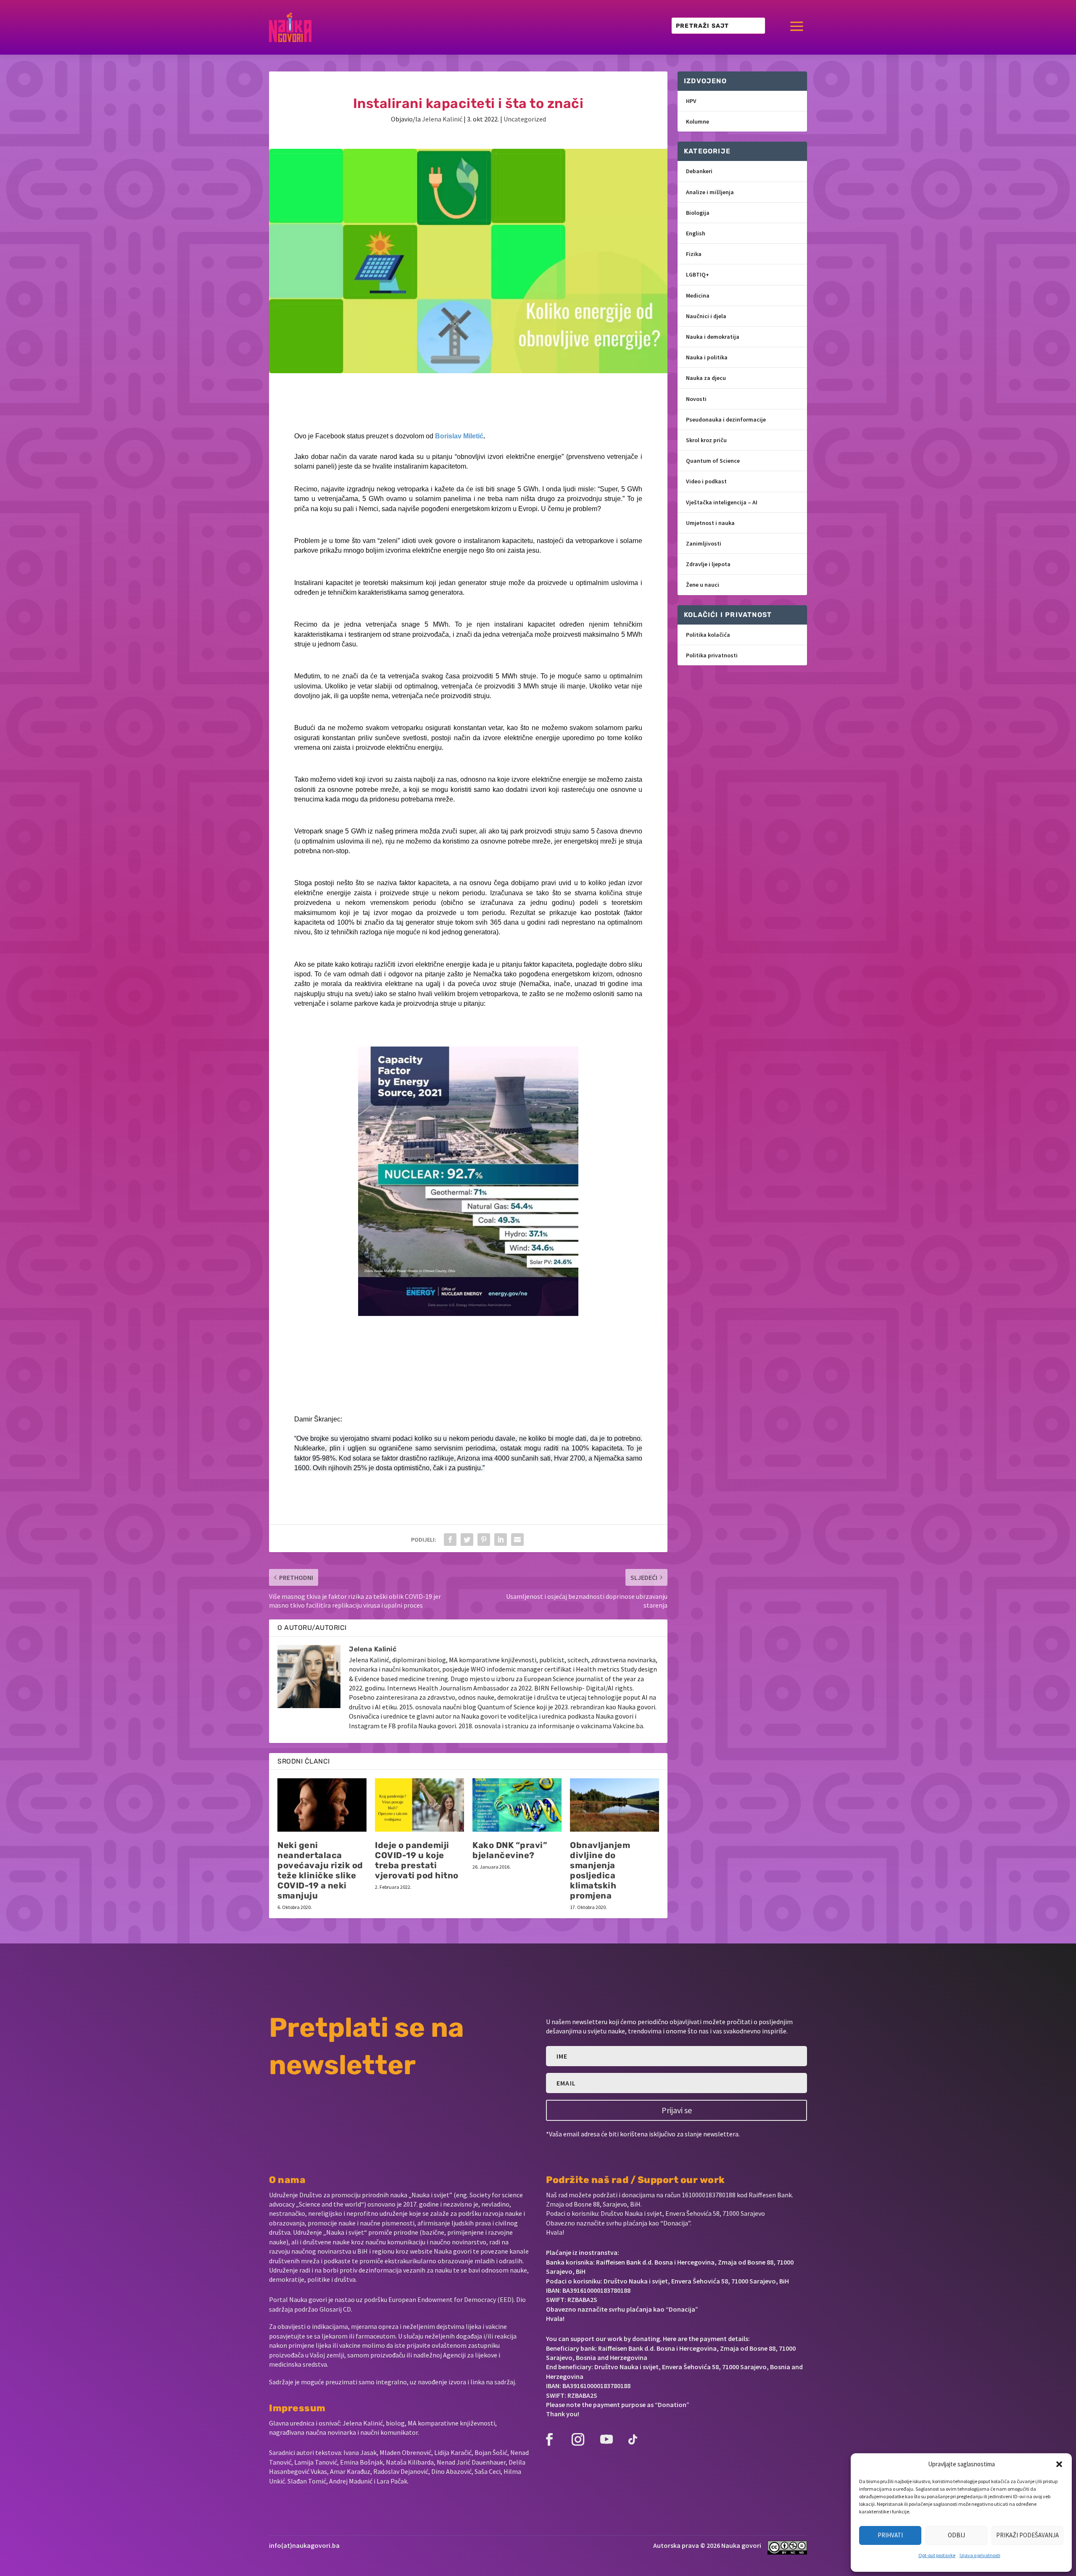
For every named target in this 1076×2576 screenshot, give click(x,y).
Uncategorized (525, 119)
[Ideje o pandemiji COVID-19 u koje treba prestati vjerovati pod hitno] (419, 1805)
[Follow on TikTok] (633, 2439)
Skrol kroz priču (706, 440)
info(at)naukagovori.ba (304, 2545)
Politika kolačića (708, 635)
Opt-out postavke (937, 2555)
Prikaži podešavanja (1027, 2535)
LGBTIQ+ (698, 274)
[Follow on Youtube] (607, 2439)
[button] (1059, 2464)
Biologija (698, 213)
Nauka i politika (707, 357)
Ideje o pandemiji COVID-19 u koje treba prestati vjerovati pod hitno (417, 1860)
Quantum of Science (713, 461)
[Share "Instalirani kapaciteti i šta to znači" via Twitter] (467, 1540)
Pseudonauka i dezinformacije (726, 419)
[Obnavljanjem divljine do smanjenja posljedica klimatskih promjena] (614, 1805)
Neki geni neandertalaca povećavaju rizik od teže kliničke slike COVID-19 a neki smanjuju (320, 1870)
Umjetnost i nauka (710, 523)
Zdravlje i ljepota (708, 564)
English (696, 233)
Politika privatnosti (712, 655)
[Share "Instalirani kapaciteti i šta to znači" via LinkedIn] (501, 1540)
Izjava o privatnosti (980, 2555)
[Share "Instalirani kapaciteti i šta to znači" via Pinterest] (484, 1540)
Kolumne (698, 121)
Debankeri (699, 171)
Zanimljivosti (704, 543)
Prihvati (890, 2535)
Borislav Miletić (459, 436)
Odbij (956, 2535)
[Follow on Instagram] (578, 2439)
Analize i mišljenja (710, 192)
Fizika (694, 254)
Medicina (698, 295)
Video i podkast (706, 481)
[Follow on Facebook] (549, 2439)
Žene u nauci (703, 585)
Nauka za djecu (706, 378)
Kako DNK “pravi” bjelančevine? (510, 1850)
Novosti (696, 399)
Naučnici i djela (706, 316)
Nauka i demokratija (713, 337)
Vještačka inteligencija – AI (722, 502)
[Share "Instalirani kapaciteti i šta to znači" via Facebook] (450, 1540)
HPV (691, 101)
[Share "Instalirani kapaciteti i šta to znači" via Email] (517, 1540)
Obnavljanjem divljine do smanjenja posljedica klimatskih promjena (600, 1870)
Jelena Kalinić (442, 119)
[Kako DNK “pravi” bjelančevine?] (517, 1805)
